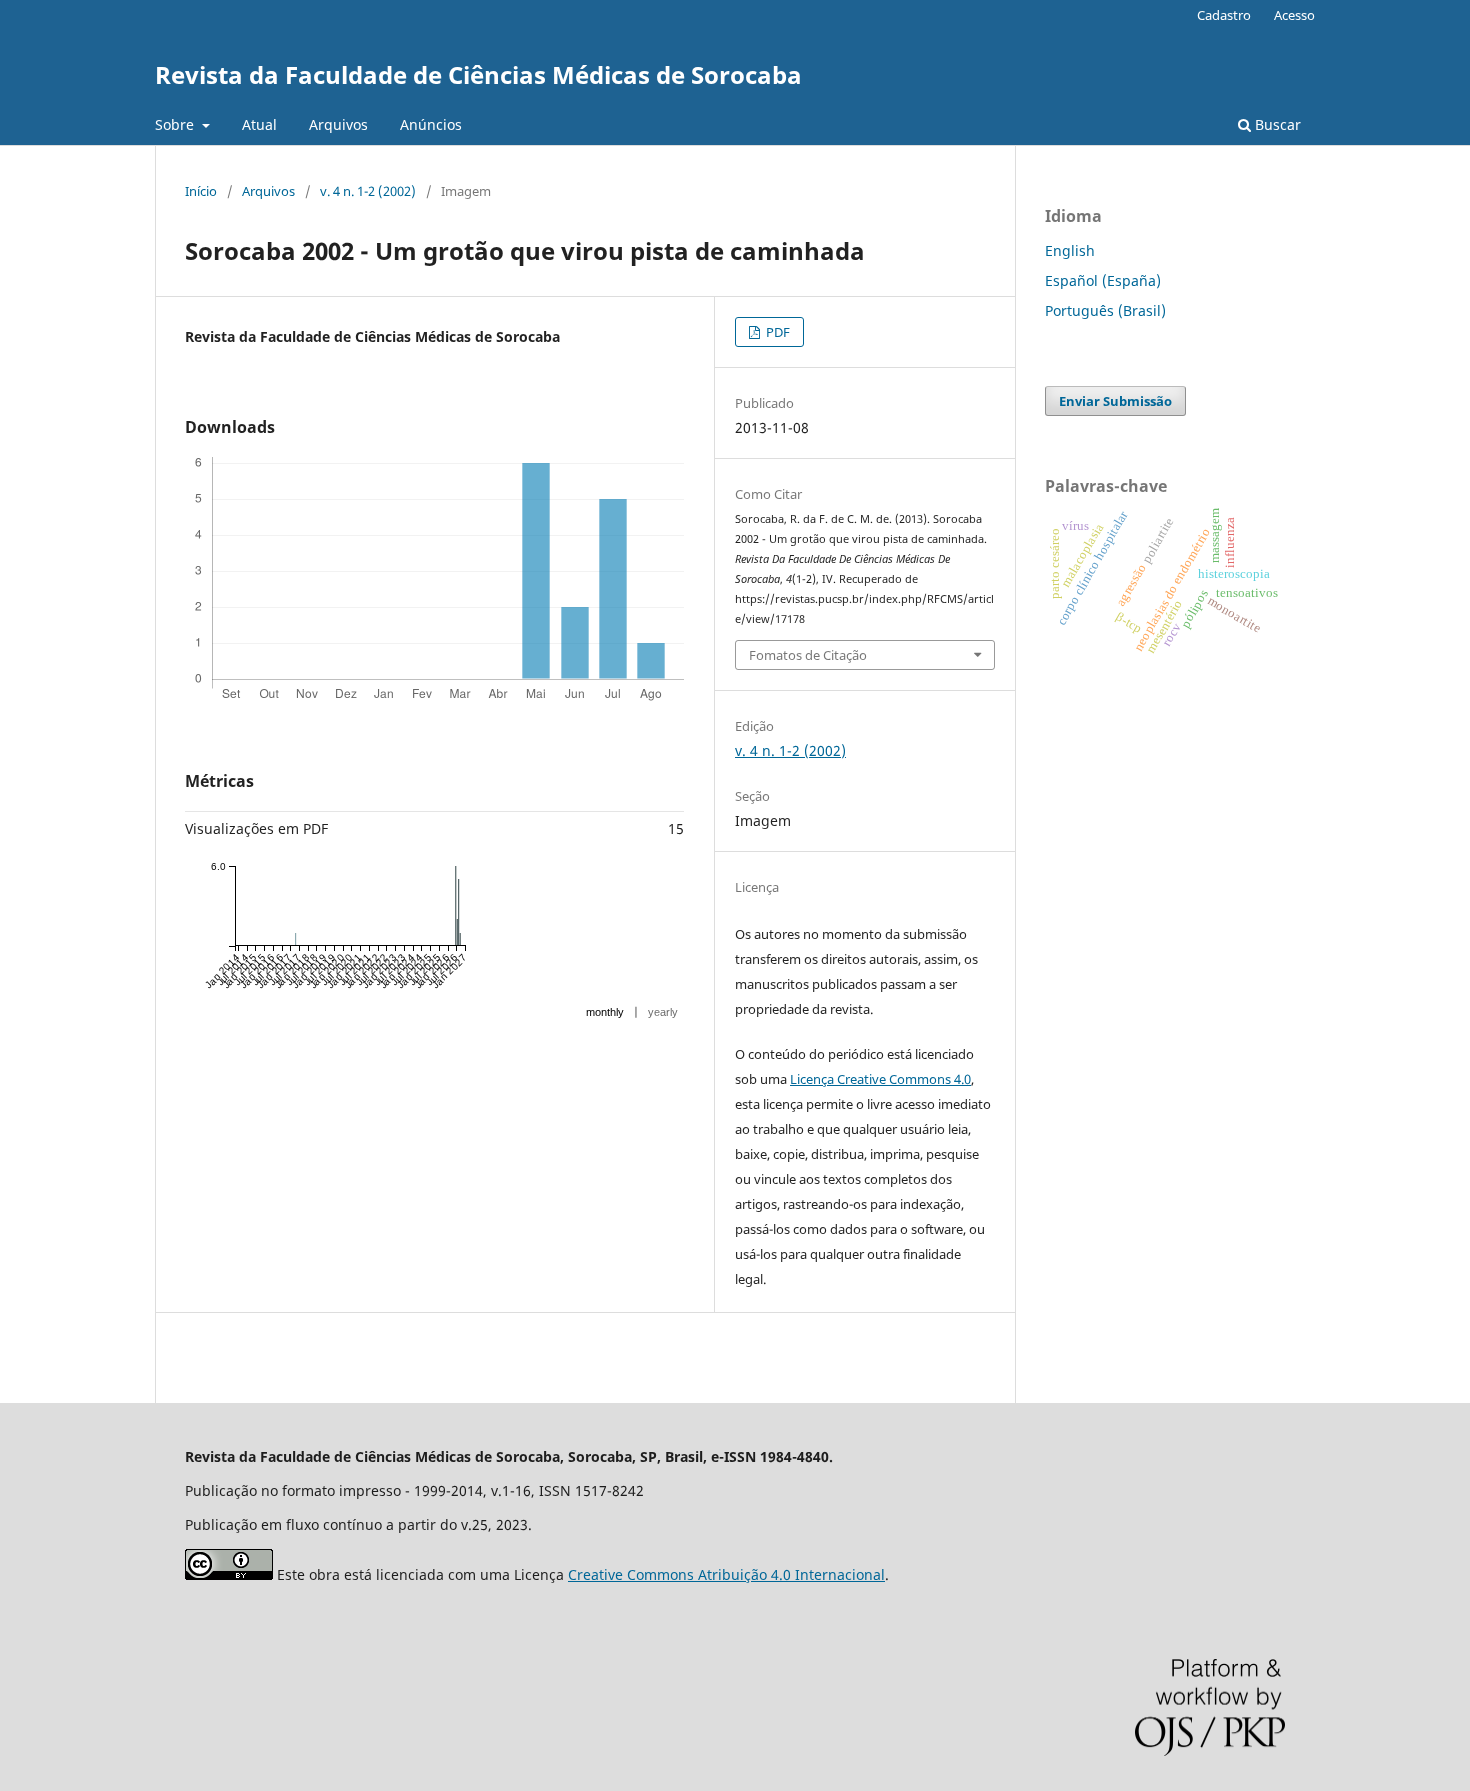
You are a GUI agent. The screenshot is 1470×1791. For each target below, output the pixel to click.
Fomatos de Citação (808, 655)
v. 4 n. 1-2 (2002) (368, 191)
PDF (776, 332)
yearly (663, 1012)
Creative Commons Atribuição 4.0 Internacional (726, 1574)
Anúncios (431, 124)
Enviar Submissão (1115, 401)
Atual (259, 124)
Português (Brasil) (1105, 310)
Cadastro (1224, 15)
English (1070, 250)
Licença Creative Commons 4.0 (880, 1079)
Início (201, 191)
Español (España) (1103, 280)
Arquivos (338, 124)
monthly (605, 1012)
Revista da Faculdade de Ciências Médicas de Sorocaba (478, 74)
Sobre (176, 124)
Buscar (1276, 124)
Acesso (1294, 15)
